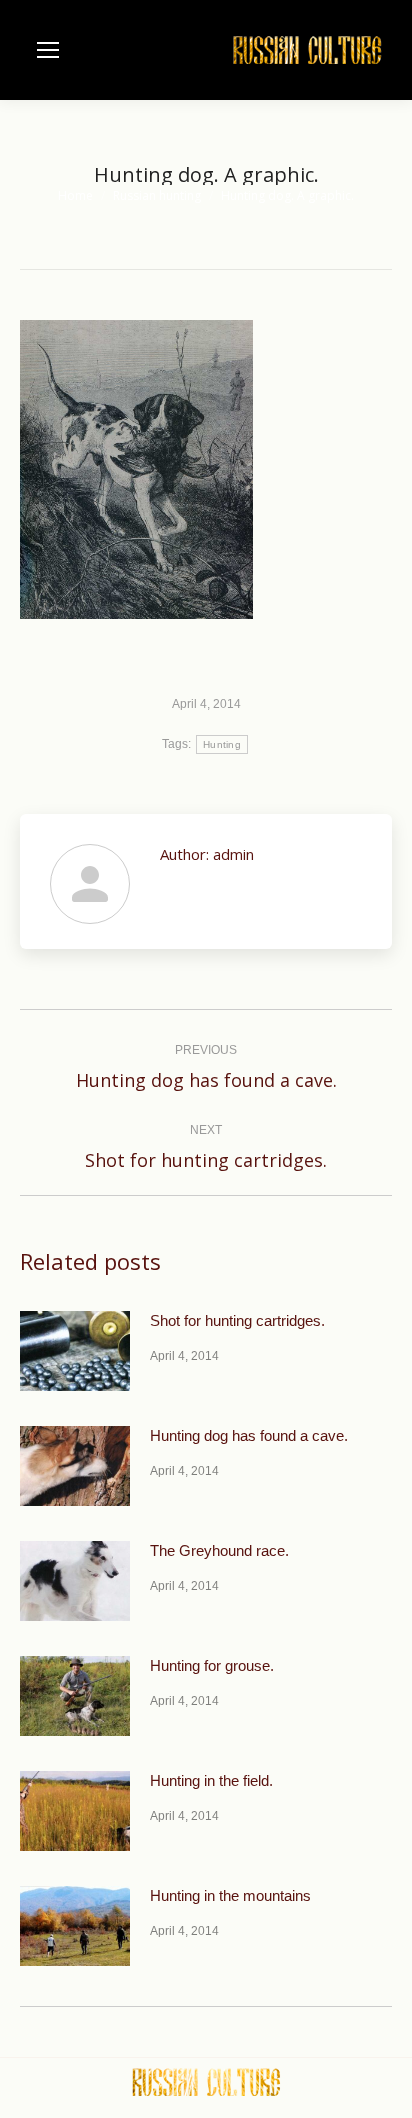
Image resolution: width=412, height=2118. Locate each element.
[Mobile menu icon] (48, 50)
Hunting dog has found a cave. (249, 1435)
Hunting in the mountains (230, 1895)
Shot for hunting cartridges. (237, 1320)
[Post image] (75, 1351)
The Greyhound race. (219, 1550)
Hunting (222, 744)
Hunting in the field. (211, 1780)
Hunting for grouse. (212, 1665)
